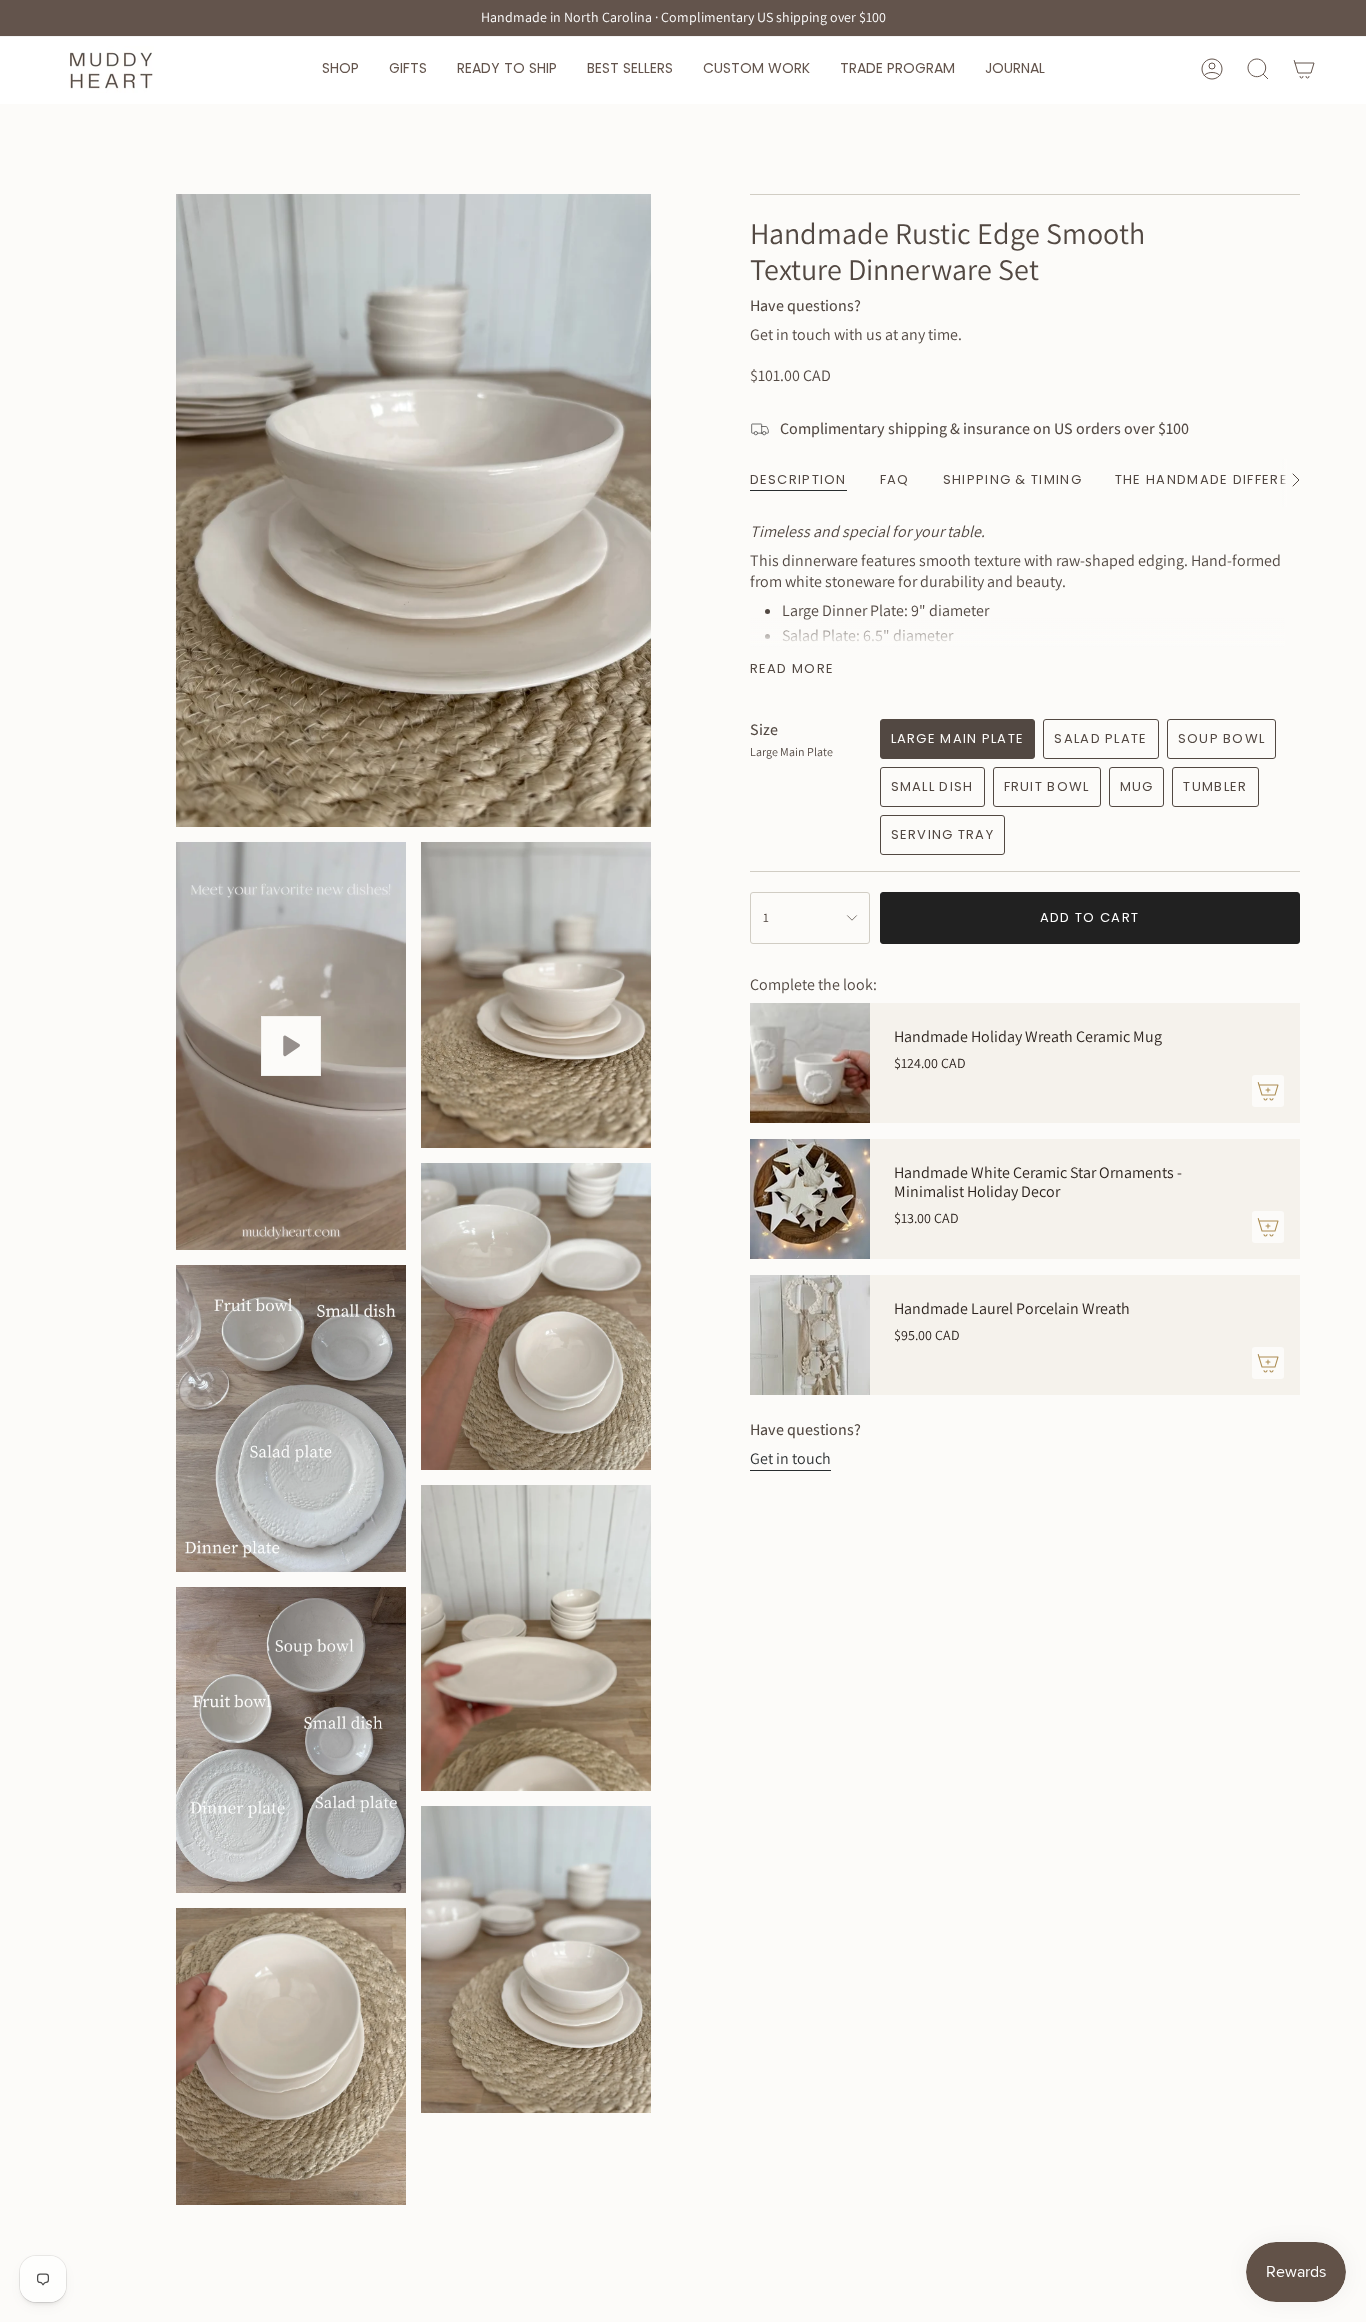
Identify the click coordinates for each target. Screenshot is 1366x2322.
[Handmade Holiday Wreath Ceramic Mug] (810, 1063)
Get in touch (790, 1458)
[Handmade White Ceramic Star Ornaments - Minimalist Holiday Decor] (810, 1199)
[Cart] (1304, 69)
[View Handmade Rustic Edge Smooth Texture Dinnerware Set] (291, 1046)
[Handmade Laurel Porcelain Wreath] (810, 1335)
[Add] (1268, 1091)
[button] (340, 69)
